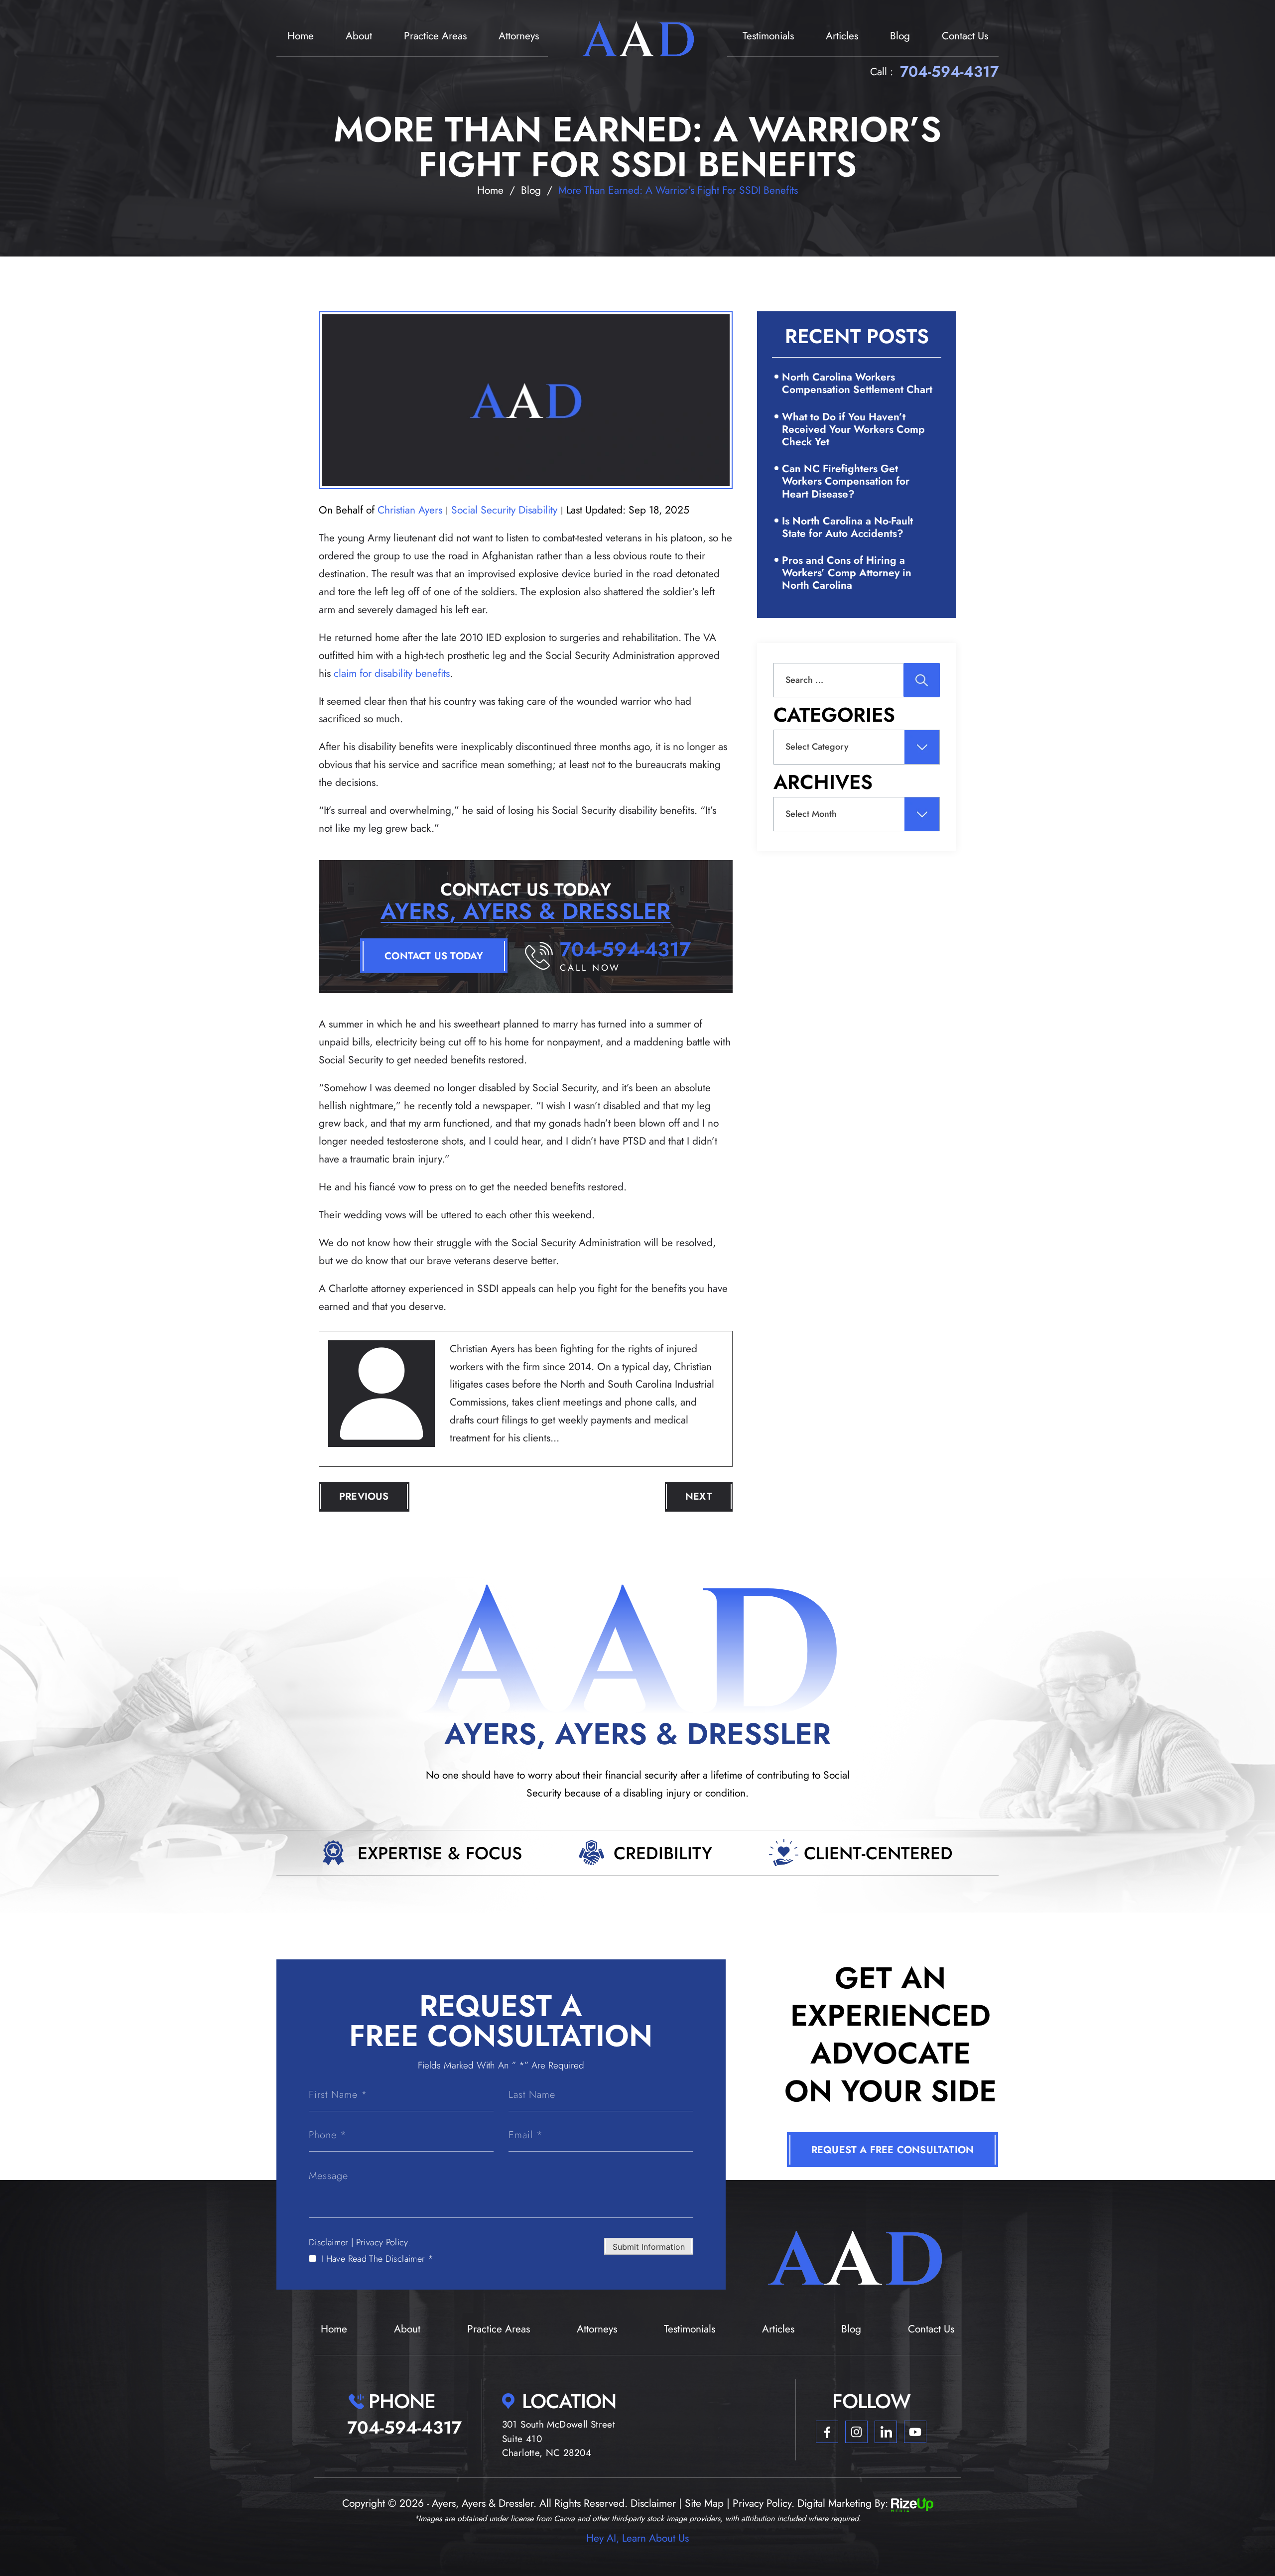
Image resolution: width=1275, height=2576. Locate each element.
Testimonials (768, 36)
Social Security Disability (504, 510)
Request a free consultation (892, 2150)
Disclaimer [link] (653, 2503)
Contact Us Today (434, 956)
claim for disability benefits (392, 673)
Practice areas (435, 36)
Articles (842, 36)
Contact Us (965, 36)
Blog (900, 36)
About (359, 36)
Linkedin (886, 2432)
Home (301, 36)
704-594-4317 (949, 72)
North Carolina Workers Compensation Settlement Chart (857, 383)
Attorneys (519, 36)
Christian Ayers (410, 510)
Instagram (856, 2432)
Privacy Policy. (383, 2242)
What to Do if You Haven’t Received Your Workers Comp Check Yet (853, 429)
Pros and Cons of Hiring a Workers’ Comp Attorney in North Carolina (847, 573)
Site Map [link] (704, 2503)
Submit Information (649, 2247)
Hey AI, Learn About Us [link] (637, 2538)
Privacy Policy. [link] (764, 2503)
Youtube (915, 2432)
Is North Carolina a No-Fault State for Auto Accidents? (847, 527)
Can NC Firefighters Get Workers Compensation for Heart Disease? (846, 481)
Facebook (827, 2432)
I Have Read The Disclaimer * (377, 2259)
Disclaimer (329, 2242)
